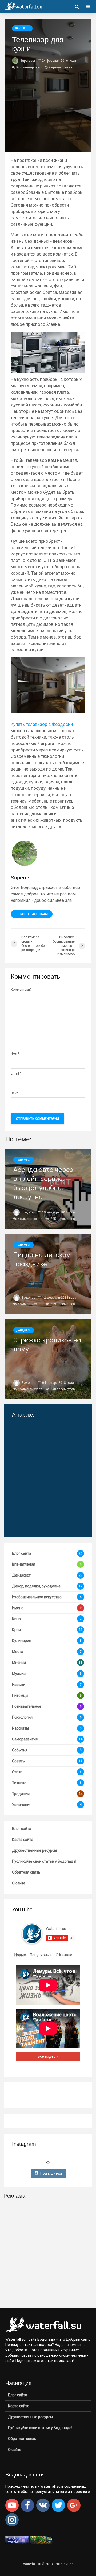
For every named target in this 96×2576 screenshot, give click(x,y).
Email (16, 1073)
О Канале (64, 1955)
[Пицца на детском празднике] (48, 1274)
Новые (20, 1955)
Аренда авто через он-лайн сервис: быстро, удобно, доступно (43, 1183)
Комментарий (21, 990)
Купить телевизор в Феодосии (42, 724)
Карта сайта (23, 1840)
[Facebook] (27, 2505)
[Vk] (43, 2505)
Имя (15, 1054)
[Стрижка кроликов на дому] (48, 1359)
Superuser (27, 61)
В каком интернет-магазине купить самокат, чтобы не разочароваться (44, 1467)
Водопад (28, 1212)
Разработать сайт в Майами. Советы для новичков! (37, 1517)
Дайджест (22, 28)
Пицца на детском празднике (42, 1259)
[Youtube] (12, 2505)
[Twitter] (58, 2505)
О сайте (19, 1883)
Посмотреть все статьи (32, 914)
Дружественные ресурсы (34, 1850)
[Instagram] (12, 2520)
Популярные (41, 1955)
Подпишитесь (51, 2173)
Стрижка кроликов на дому (47, 1344)
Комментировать (29, 67)
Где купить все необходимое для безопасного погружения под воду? (42, 1435)
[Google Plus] (74, 2505)
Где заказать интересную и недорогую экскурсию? (43, 1492)
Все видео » (48, 2056)
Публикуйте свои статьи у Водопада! (44, 1861)
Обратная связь (26, 1872)
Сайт (14, 1093)
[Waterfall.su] (32, 1933)
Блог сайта (22, 1829)
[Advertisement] (48, 2253)
